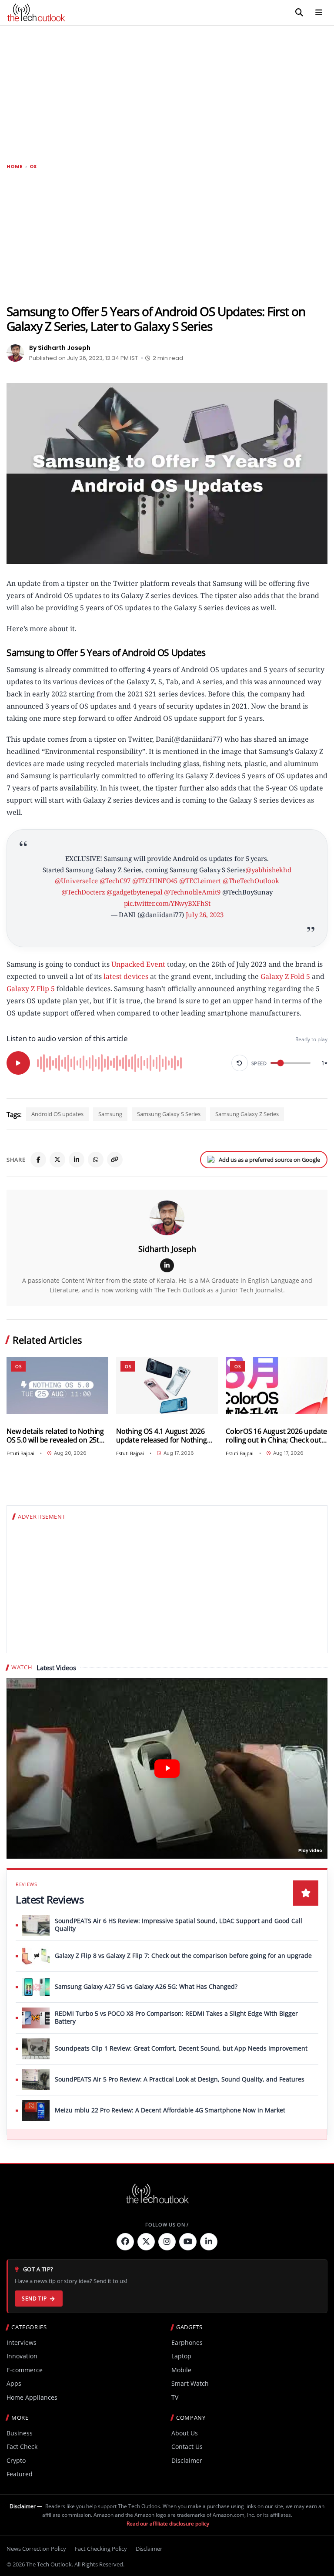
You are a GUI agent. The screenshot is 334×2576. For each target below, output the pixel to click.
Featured (20, 2474)
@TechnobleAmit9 (192, 892)
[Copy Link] (115, 1160)
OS (33, 166)
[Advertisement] (167, 91)
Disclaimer (187, 2460)
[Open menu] (319, 13)
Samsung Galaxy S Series (169, 1114)
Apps (14, 2383)
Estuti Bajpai (20, 1453)
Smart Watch (190, 2383)
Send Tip (34, 2299)
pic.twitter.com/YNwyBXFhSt (167, 903)
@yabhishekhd (268, 870)
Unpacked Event (138, 964)
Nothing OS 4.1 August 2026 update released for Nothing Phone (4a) (162, 1436)
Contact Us (187, 2447)
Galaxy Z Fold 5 (285, 976)
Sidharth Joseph (167, 1249)
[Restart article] (240, 1063)
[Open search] (299, 13)
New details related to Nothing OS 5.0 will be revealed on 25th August (55, 1436)
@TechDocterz (83, 892)
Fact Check (22, 2447)
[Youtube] (188, 2242)
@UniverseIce (76, 881)
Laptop (181, 2356)
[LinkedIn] (77, 1160)
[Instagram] (167, 2242)
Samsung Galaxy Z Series (247, 1114)
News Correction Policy (36, 2549)
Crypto (16, 2460)
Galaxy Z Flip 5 (31, 989)
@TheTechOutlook (251, 881)
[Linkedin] (209, 2242)
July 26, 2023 (204, 915)
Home (15, 166)
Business (20, 2433)
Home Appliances (32, 2397)
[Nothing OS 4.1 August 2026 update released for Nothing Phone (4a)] (167, 1386)
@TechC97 (115, 881)
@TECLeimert (200, 881)
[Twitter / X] (57, 1160)
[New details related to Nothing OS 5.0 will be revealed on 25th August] (57, 1386)
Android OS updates (57, 1114)
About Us (185, 2433)
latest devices (126, 976)
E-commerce (25, 2370)
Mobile (181, 2370)
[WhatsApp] (96, 1160)
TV (175, 2397)
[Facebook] (38, 1160)
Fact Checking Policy (101, 2549)
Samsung (110, 1114)
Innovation (22, 2356)
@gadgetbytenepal (134, 892)
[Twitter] (146, 2242)
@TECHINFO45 (155, 881)
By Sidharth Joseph (60, 348)
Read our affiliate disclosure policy (168, 2524)
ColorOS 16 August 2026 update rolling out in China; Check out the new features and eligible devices (276, 1436)
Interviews (22, 2342)
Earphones (187, 2342)
